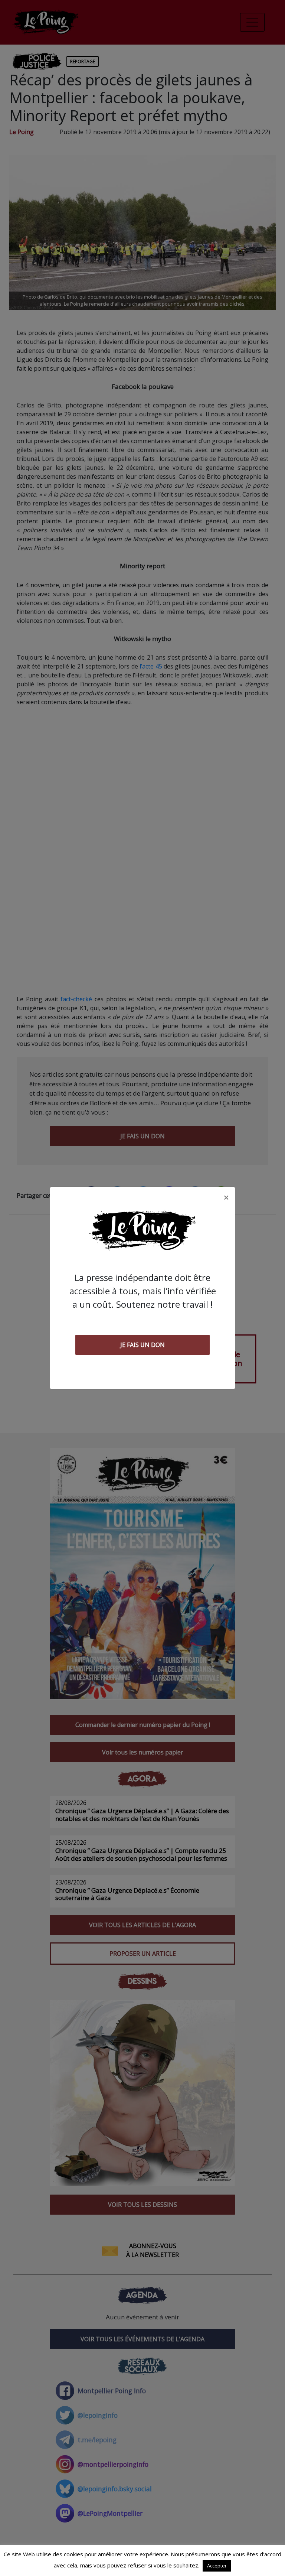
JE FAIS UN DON (142, 1345)
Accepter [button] (217, 2566)
